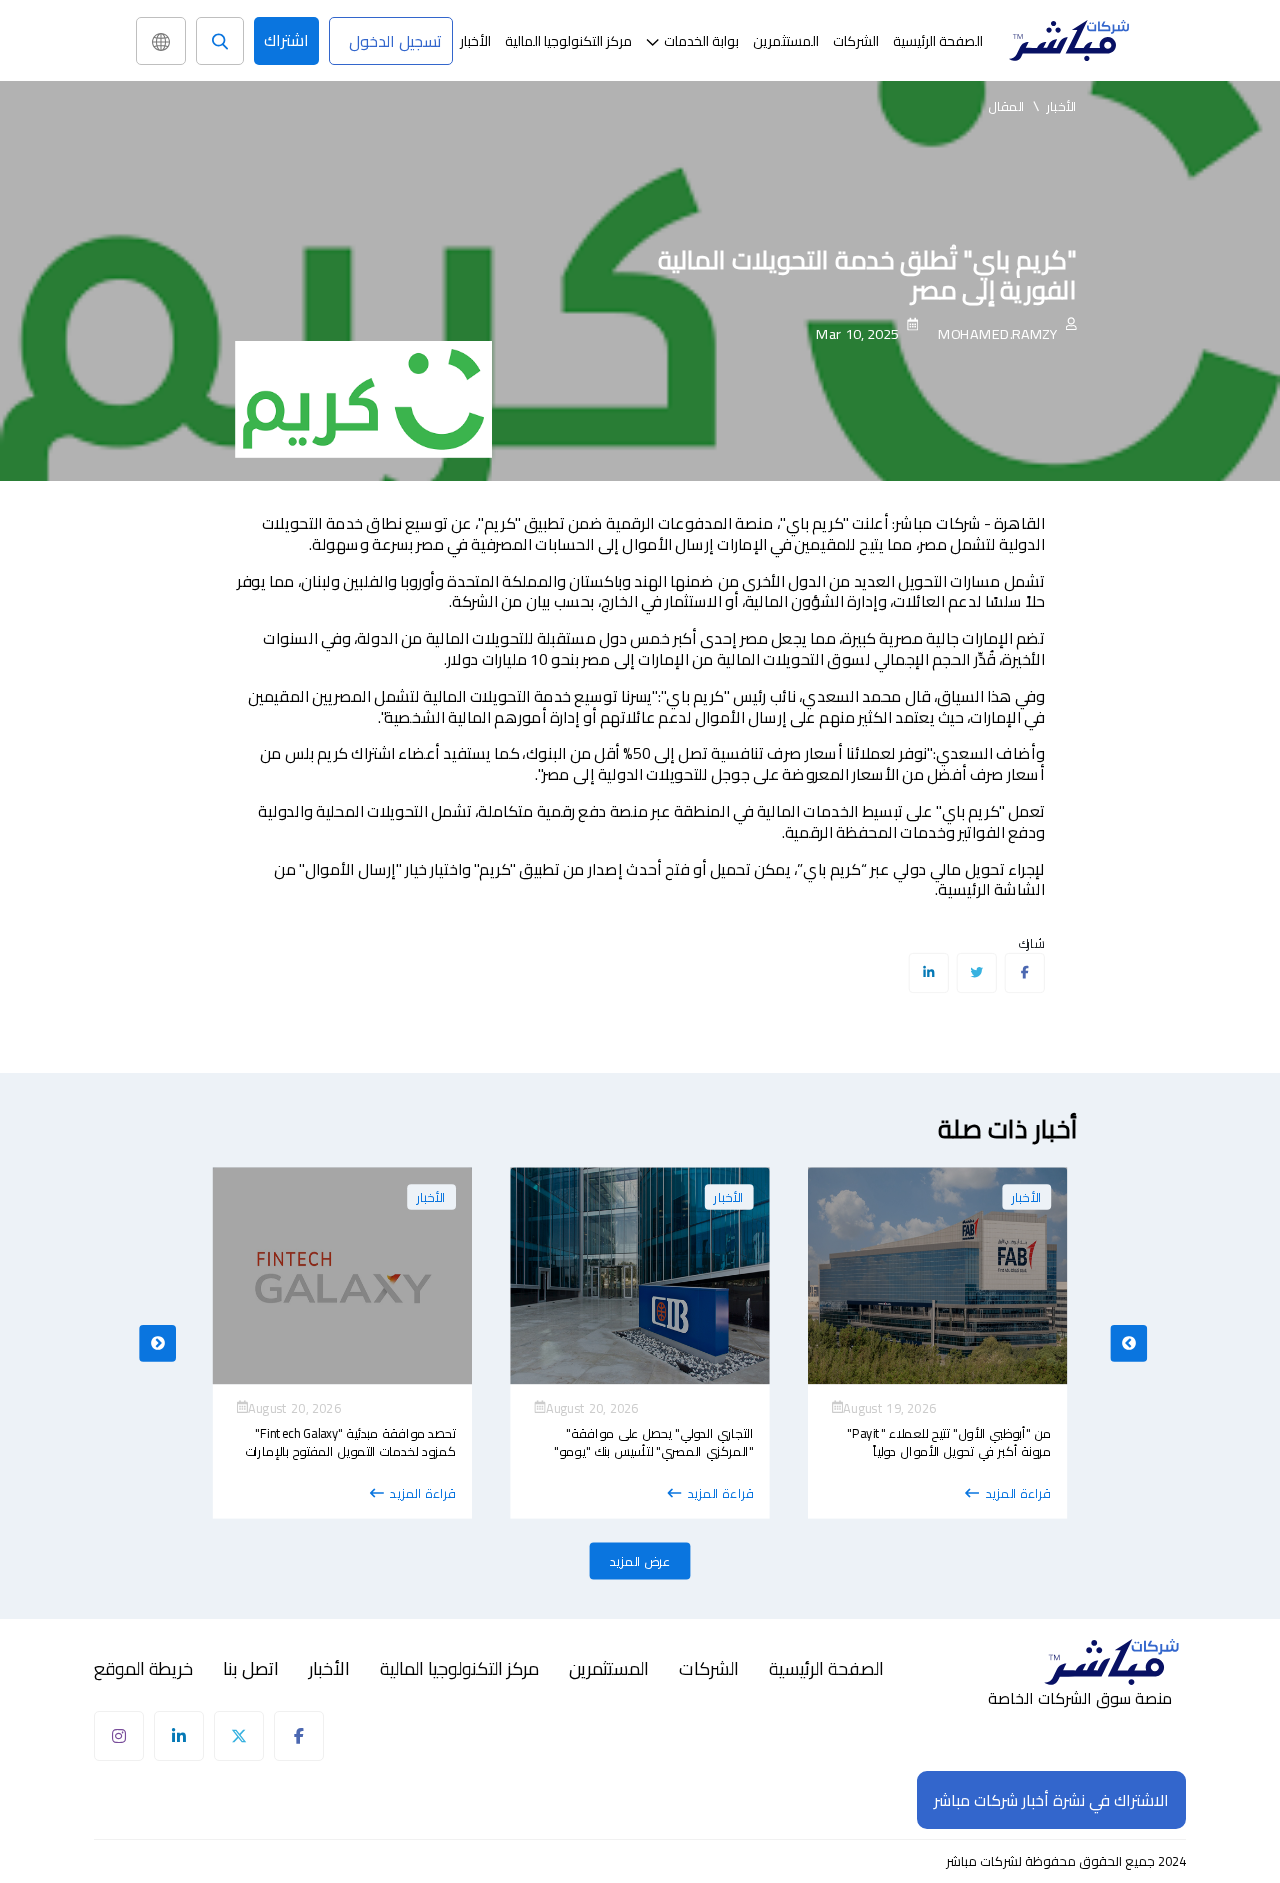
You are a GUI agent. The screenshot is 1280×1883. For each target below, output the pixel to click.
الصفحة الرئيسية (938, 41)
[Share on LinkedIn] (928, 973)
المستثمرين (786, 41)
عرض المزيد (640, 1561)
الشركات (856, 41)
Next (1128, 1342)
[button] (692, 41)
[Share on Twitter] (976, 973)
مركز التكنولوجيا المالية (568, 41)
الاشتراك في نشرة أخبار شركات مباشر (1051, 1800)
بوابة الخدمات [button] (701, 41)
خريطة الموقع (143, 1669)
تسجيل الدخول (395, 41)
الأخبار (475, 41)
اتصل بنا (251, 1669)
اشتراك (286, 40)
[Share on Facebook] (1024, 973)
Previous (157, 1342)
